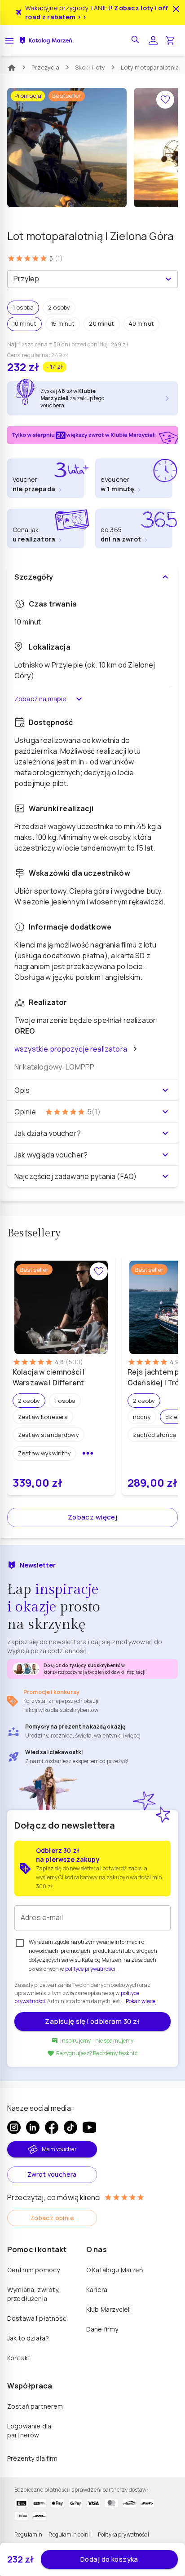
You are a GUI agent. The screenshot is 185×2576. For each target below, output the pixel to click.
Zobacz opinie (52, 2218)
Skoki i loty (90, 67)
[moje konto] (153, 40)
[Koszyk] (170, 40)
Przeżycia (46, 67)
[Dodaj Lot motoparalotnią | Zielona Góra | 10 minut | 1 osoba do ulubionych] (165, 100)
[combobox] (85, 279)
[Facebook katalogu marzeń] (52, 2127)
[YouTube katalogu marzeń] (89, 2127)
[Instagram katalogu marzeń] (14, 2127)
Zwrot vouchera (52, 2174)
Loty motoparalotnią (150, 67)
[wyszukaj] (136, 40)
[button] (23, 308)
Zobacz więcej (93, 1517)
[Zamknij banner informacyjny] (176, 9)
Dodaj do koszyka (109, 2559)
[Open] (168, 279)
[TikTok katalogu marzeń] (70, 2127)
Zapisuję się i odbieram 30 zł (92, 2021)
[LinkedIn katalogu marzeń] (33, 2127)
